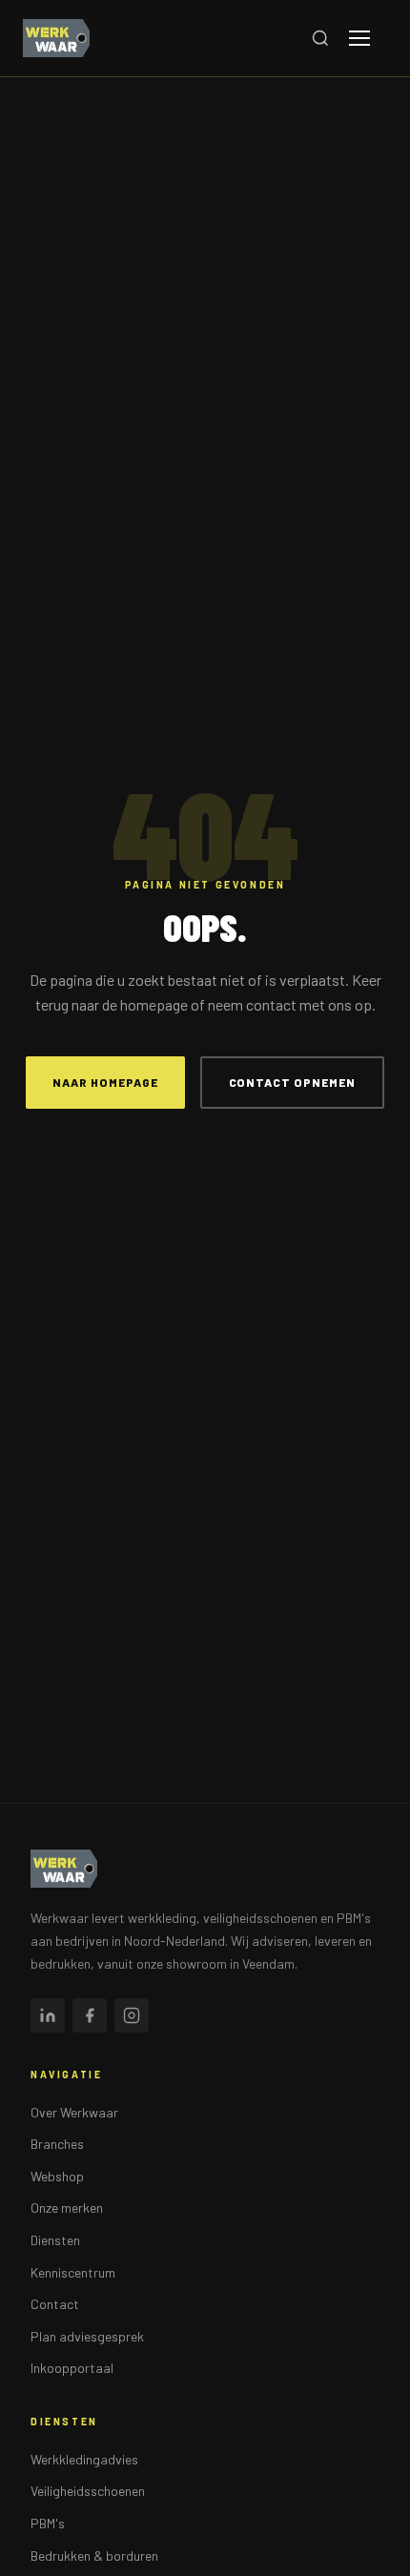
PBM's (48, 2523)
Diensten (55, 2240)
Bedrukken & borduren (94, 2556)
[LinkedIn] (48, 2015)
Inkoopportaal (72, 2368)
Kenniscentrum (73, 2272)
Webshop (57, 2176)
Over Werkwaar (74, 2112)
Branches (57, 2144)
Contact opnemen (292, 1082)
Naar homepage (105, 1082)
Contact (55, 2304)
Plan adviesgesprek (87, 2336)
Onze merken (67, 2208)
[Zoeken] (320, 38)
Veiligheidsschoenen (88, 2491)
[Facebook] (90, 2015)
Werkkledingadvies (84, 2459)
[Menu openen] (368, 38)
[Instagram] (132, 2015)
